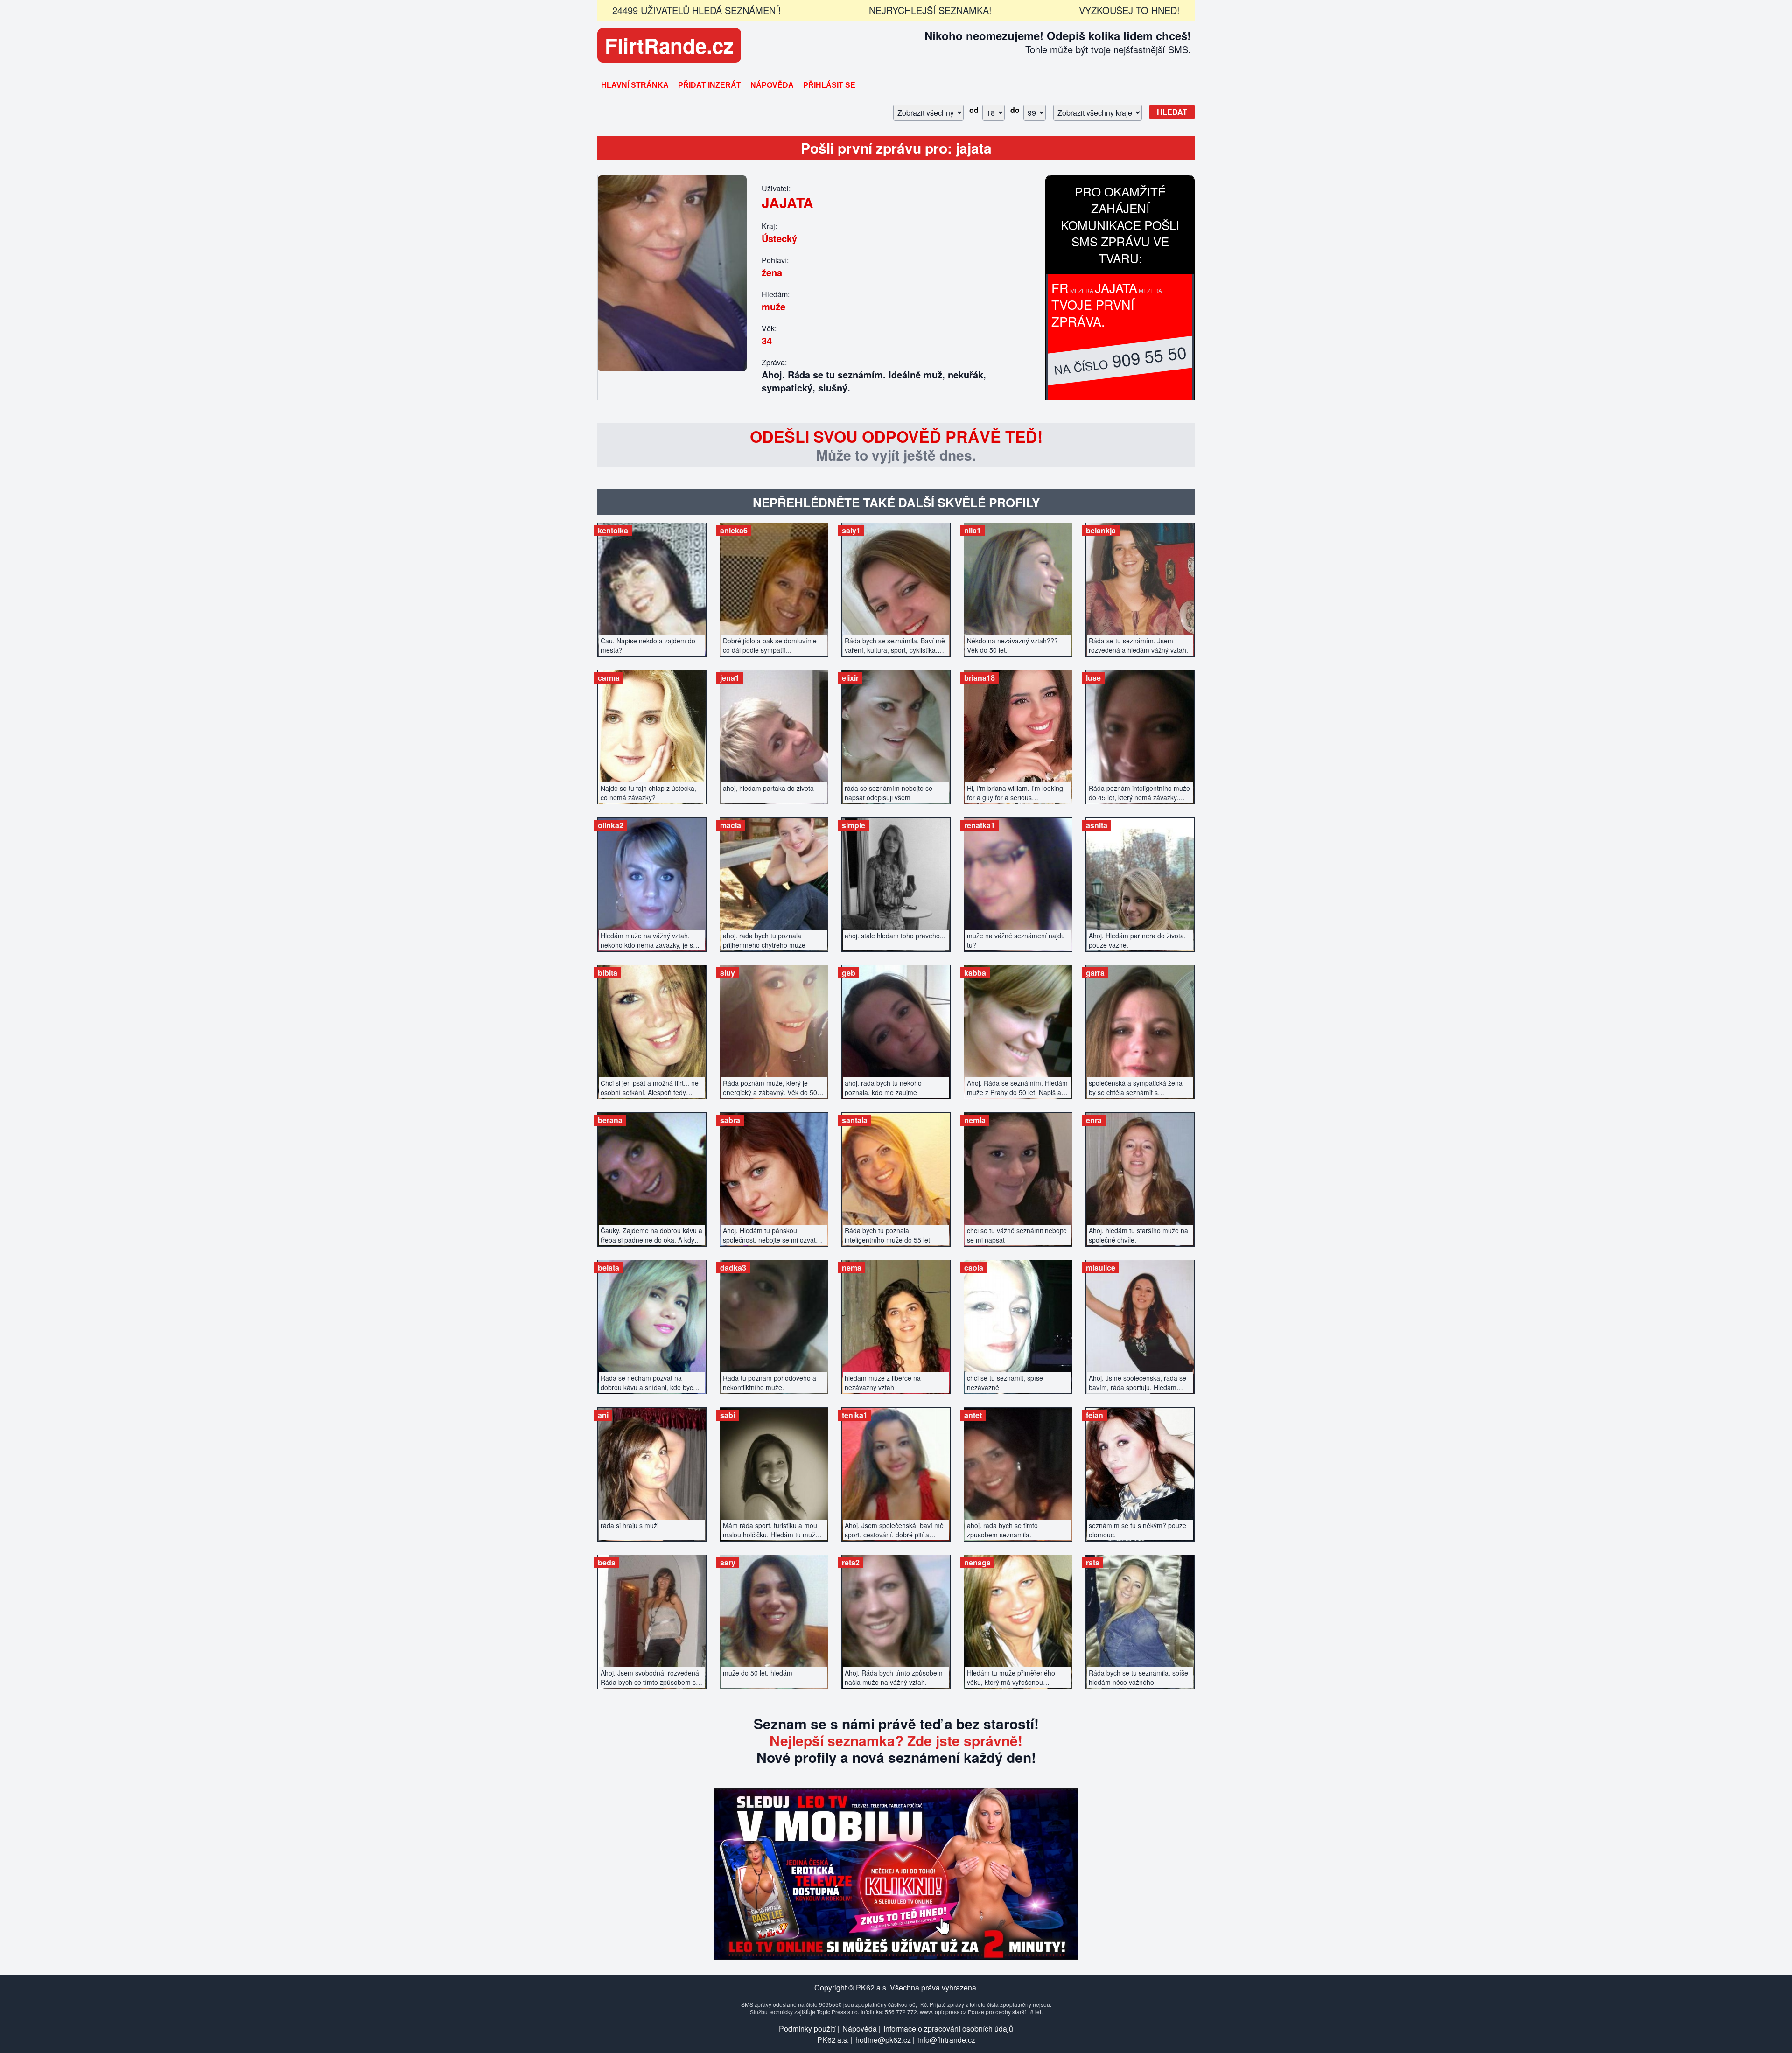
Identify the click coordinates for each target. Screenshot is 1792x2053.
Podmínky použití (807, 2029)
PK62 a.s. (833, 2040)
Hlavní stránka (635, 85)
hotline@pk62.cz (883, 2040)
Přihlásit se (829, 85)
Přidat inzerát (710, 85)
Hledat (1172, 112)
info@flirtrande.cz (946, 2040)
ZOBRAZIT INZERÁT (652, 585)
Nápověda (772, 85)
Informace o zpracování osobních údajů (948, 2029)
